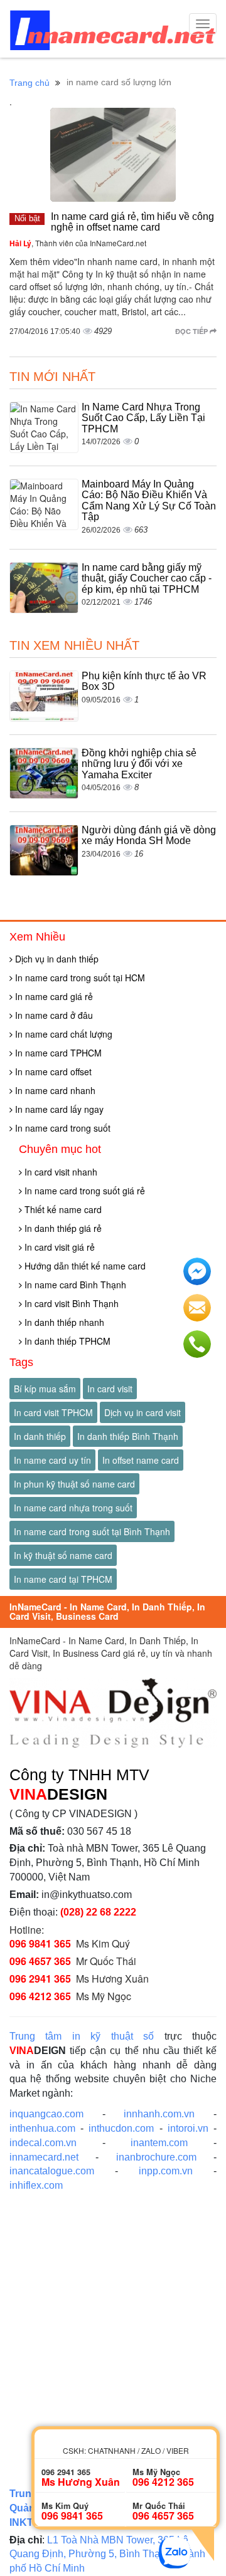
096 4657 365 (40, 1961)
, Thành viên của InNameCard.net (78, 243)
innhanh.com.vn (159, 2114)
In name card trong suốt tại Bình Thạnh (92, 1531)
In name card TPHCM (57, 1053)
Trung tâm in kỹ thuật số (82, 2036)
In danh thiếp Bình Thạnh (128, 1436)
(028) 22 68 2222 (98, 1912)
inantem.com (159, 2143)
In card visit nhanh (60, 1172)
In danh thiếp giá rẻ (62, 1228)
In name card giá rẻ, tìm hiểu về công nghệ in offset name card (132, 222)
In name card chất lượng (62, 1034)
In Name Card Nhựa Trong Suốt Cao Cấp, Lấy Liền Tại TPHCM (143, 418)
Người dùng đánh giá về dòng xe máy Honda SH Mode (149, 836)
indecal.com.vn (43, 2143)
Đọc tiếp (192, 331)
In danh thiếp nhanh (63, 1322)
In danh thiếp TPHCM (66, 1341)
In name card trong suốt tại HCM (79, 978)
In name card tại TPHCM (63, 1579)
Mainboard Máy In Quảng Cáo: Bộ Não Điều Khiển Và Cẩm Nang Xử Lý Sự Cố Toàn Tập (149, 501)
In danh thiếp (40, 1436)
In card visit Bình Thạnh (70, 1303)
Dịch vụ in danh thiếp (56, 959)
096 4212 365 (40, 1996)
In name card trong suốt (62, 1128)
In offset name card (141, 1460)
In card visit (110, 1389)
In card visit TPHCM (53, 1412)
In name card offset (52, 1072)
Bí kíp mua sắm (45, 1389)
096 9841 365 (40, 1943)
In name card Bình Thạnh (74, 1285)
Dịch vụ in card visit (143, 1412)
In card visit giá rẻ (58, 1247)
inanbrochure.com (156, 2157)
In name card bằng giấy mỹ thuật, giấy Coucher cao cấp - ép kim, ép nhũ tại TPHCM (147, 578)
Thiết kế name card (62, 1209)
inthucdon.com (121, 2128)
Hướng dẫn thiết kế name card (84, 1266)
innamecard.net (44, 2157)
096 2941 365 (40, 1979)
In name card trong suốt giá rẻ (83, 1191)
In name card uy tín (52, 1460)
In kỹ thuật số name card (63, 1555)
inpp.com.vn (166, 2171)
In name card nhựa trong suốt (73, 1508)
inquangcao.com (46, 2114)
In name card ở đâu (53, 1015)
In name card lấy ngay (58, 1109)
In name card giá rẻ (53, 996)
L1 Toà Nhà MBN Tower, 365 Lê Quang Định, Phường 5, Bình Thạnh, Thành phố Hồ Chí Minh (107, 2554)
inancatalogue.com (52, 2171)
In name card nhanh (54, 1090)
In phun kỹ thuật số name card (74, 1484)
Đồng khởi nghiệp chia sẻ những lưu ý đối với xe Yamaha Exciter (139, 764)
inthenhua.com (42, 2128)
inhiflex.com (36, 2185)
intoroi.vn (188, 2128)
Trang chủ (30, 83)
